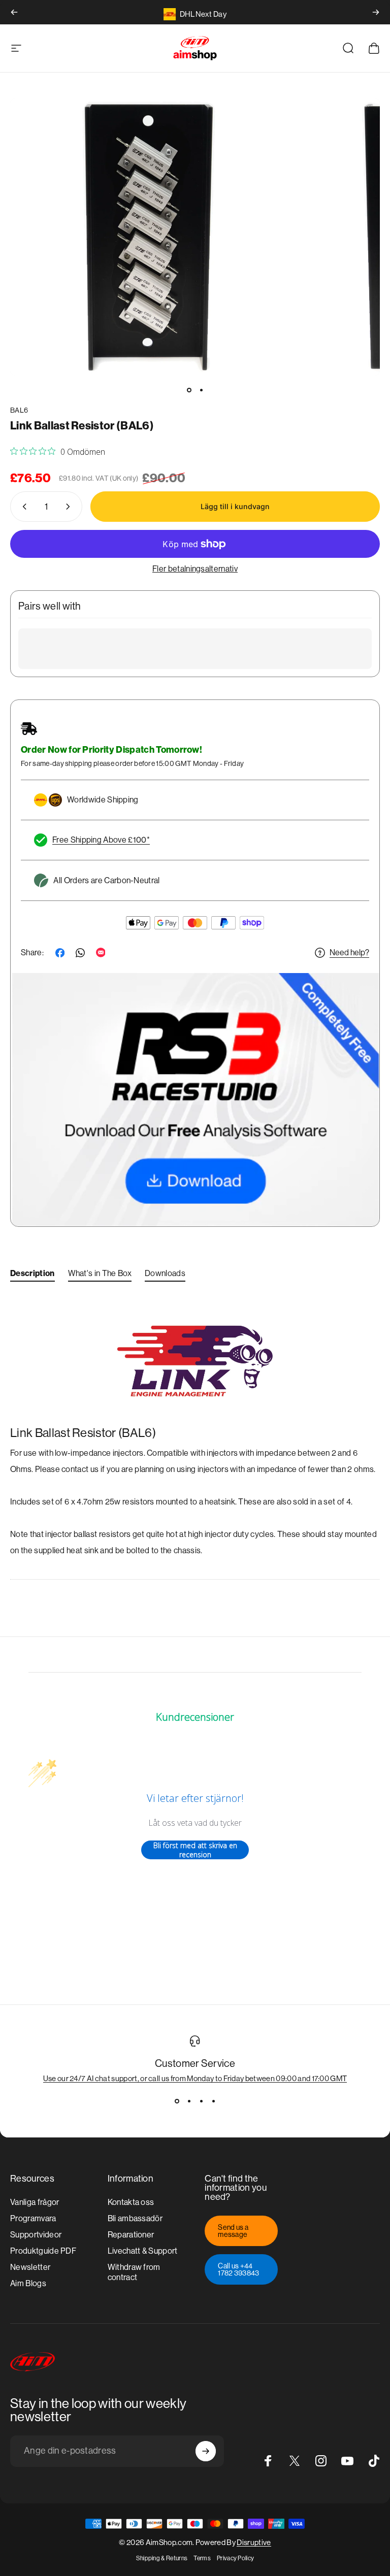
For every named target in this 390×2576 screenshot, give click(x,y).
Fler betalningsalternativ (195, 569)
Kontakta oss (131, 2202)
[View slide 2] (189, 2101)
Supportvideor (36, 2235)
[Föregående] (14, 12)
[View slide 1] (177, 2101)
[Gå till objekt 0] (189, 390)
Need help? (349, 952)
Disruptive (254, 2542)
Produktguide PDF (43, 2251)
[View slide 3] (201, 2101)
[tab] (32, 1276)
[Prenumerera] (206, 2451)
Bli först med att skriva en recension (195, 1850)
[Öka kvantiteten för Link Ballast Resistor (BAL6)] (70, 507)
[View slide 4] (213, 2101)
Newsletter (30, 2267)
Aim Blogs (28, 2283)
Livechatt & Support (143, 2251)
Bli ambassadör (135, 2218)
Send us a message (233, 2231)
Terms (202, 2558)
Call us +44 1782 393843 (239, 2269)
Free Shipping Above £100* (101, 840)
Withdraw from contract (134, 2272)
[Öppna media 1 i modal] (149, 237)
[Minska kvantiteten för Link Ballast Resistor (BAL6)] (22, 507)
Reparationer (131, 2235)
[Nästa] (376, 12)
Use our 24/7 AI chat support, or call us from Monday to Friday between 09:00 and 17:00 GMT (195, 2078)
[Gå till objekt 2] (201, 390)
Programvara (33, 2218)
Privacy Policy (235, 2558)
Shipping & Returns (162, 2558)
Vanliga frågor (35, 2202)
